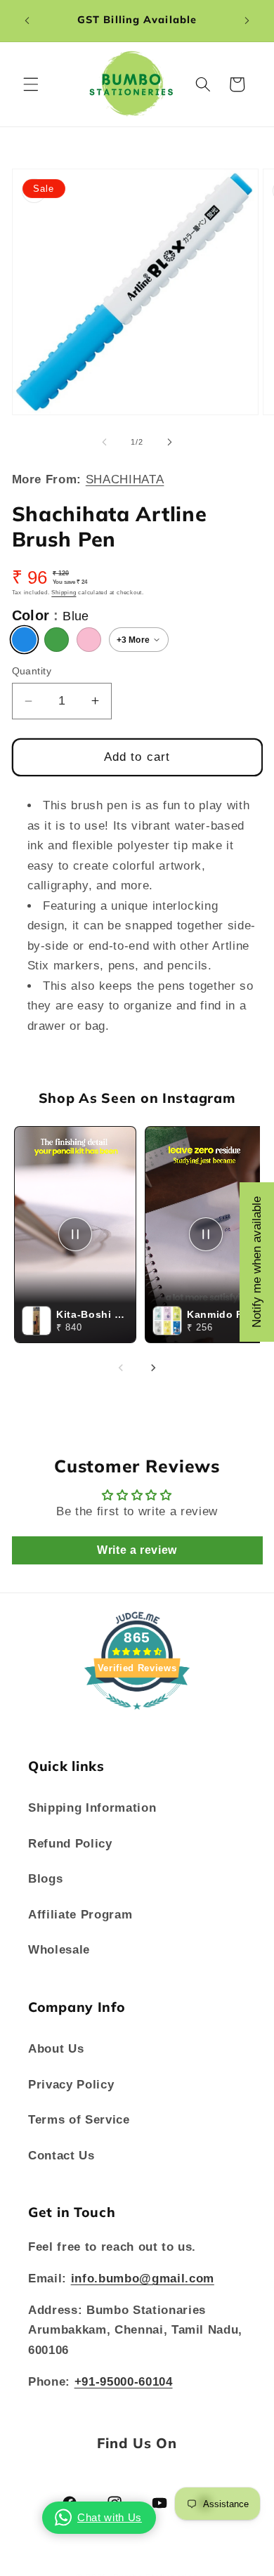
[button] (31, 84)
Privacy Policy (71, 2084)
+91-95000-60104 (124, 2381)
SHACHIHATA (125, 479)
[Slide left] (105, 442)
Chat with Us (110, 2517)
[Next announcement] (247, 20)
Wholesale (59, 1949)
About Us (56, 2048)
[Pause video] (75, 1234)
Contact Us (61, 2155)
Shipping (64, 593)
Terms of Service (79, 2119)
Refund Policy (70, 1843)
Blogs (45, 1878)
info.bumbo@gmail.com (143, 2278)
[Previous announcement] (27, 20)
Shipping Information (92, 1807)
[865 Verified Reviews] (137, 1716)
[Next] (153, 1368)
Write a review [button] (137, 1550)
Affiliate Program (80, 1914)
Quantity (32, 671)
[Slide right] (169, 442)
